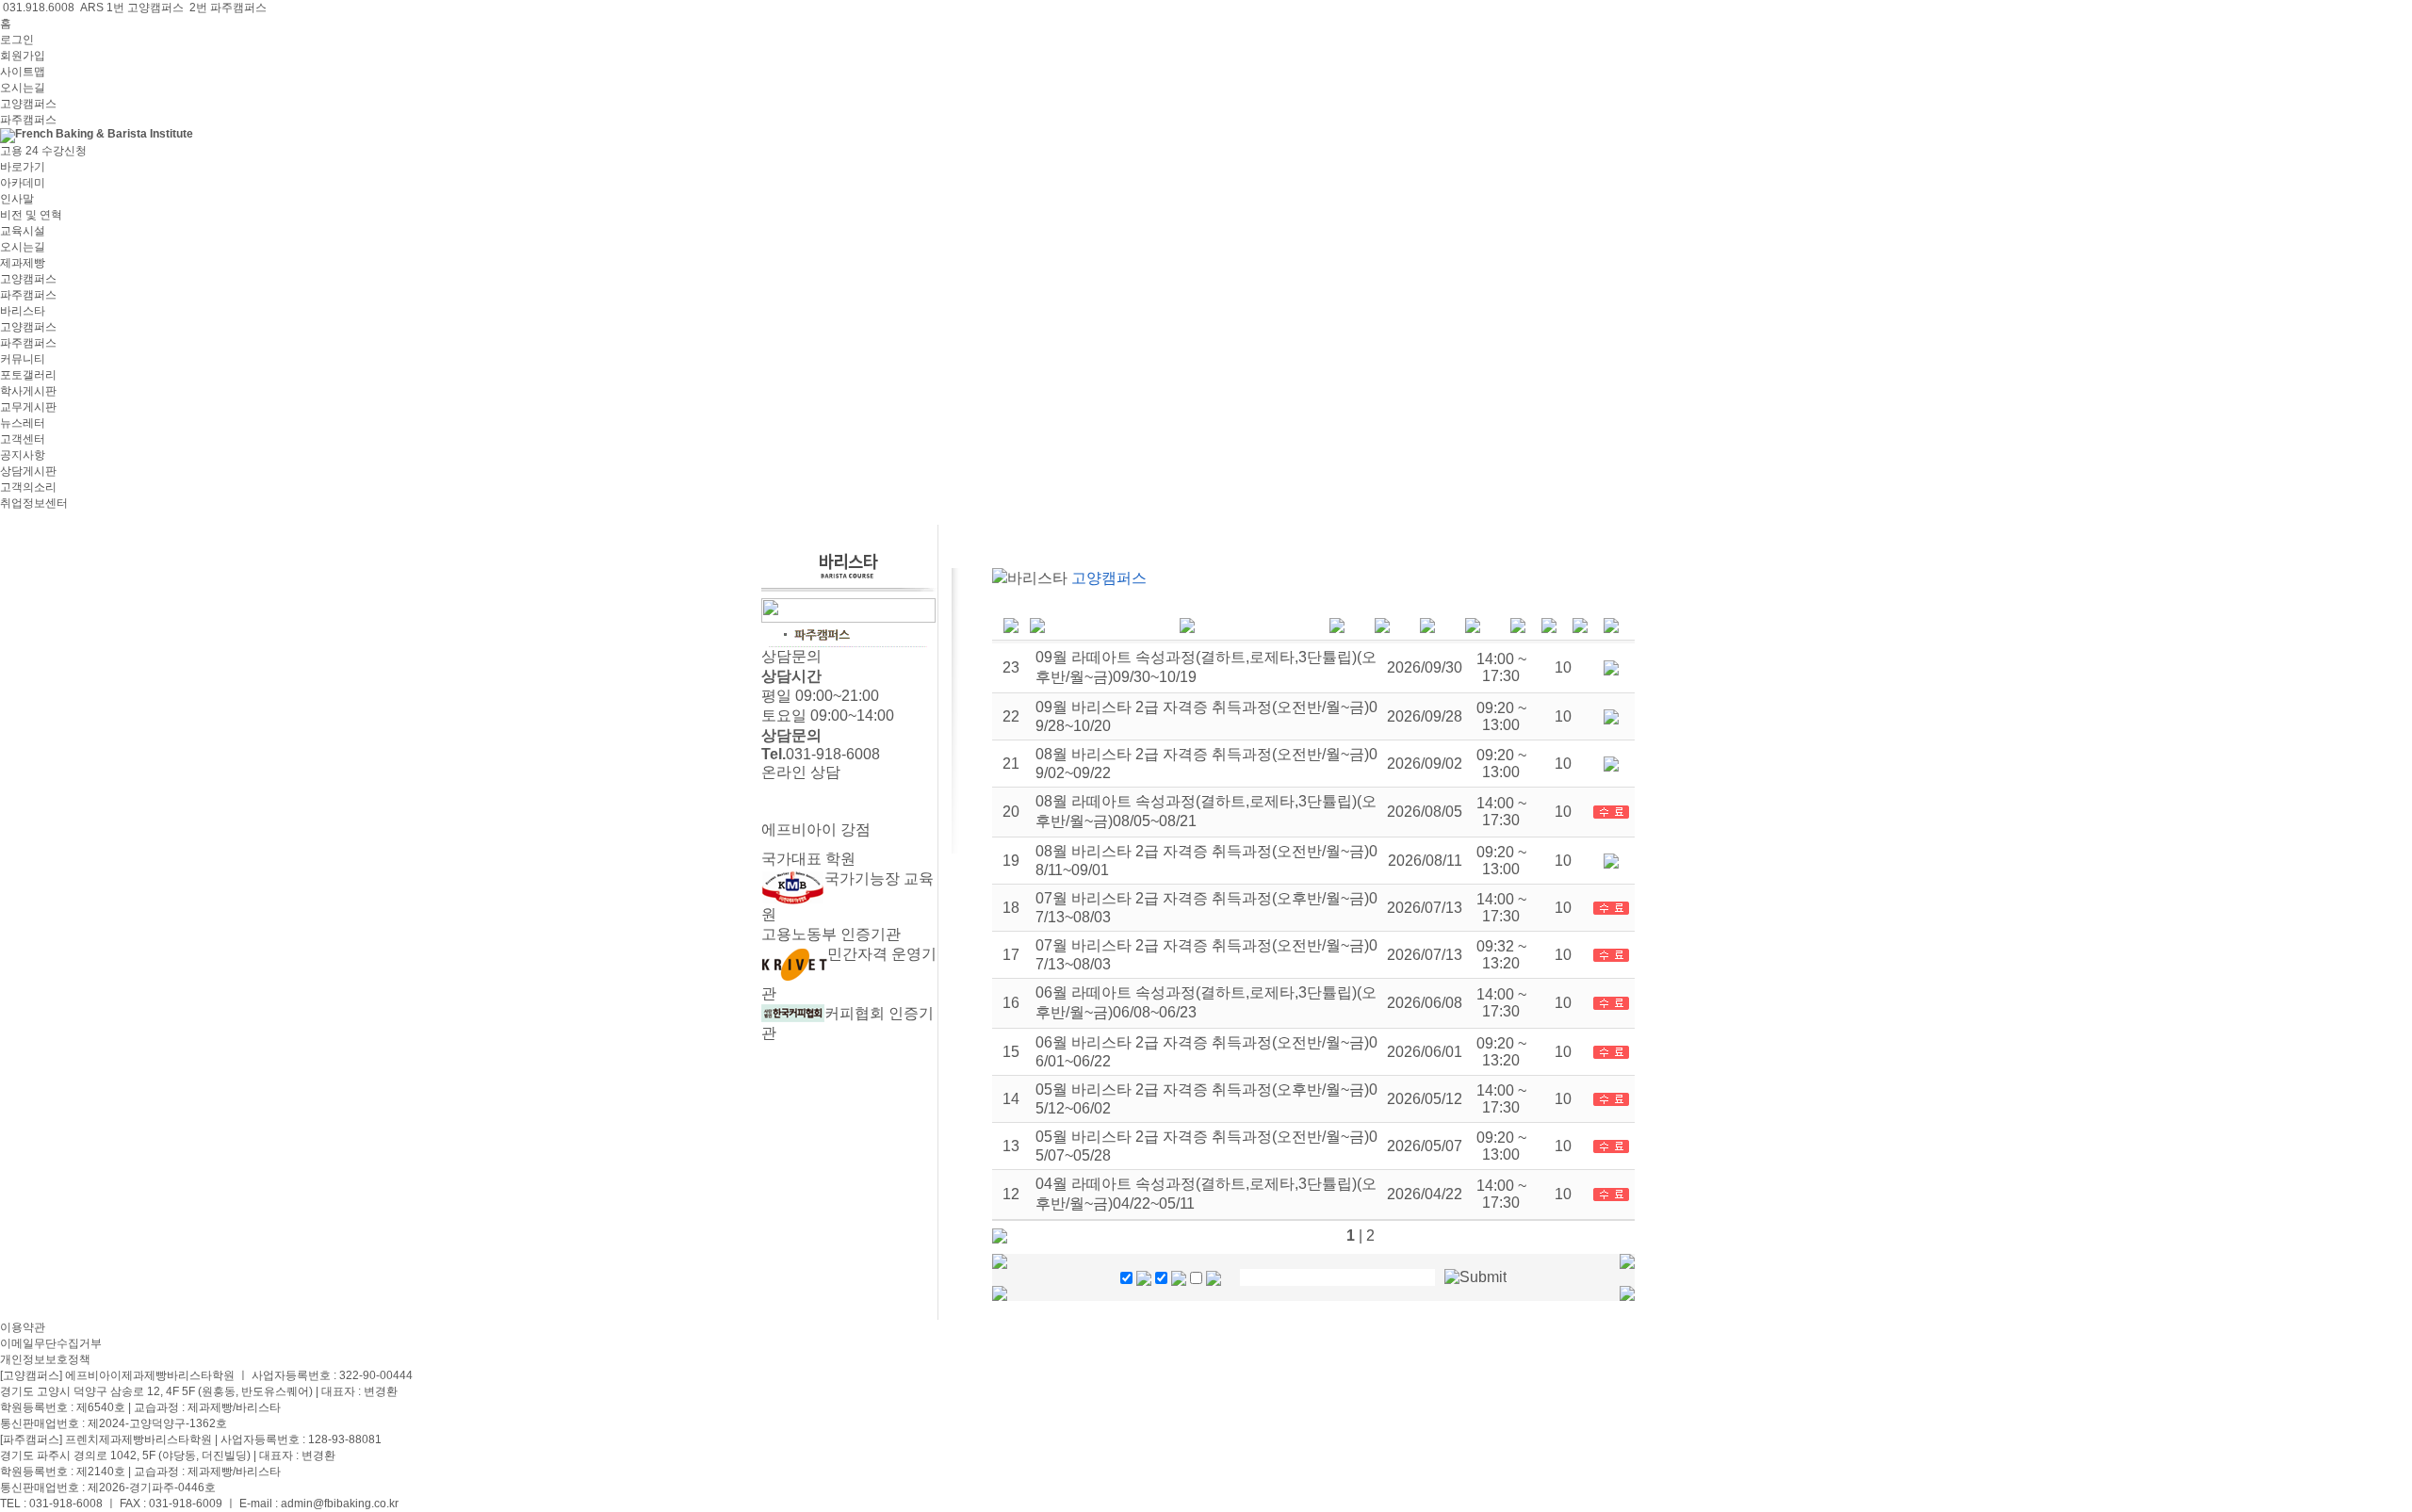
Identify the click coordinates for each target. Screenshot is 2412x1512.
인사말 (17, 199)
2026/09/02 (1425, 764)
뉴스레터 (23, 423)
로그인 (17, 40)
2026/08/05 (1425, 812)
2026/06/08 (1425, 1003)
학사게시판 (28, 391)
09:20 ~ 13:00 (1501, 716)
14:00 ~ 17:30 (1501, 667)
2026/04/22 (1425, 1194)
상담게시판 (28, 471)
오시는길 (23, 88)
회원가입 (23, 56)
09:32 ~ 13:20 (1501, 955)
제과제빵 (23, 263)
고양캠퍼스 (28, 104)
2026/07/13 (1425, 908)
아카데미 (23, 183)
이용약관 (23, 1327)
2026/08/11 (1425, 861)
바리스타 (23, 311)
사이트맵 (23, 72)
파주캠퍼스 (28, 120)
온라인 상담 (801, 772)
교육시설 (23, 231)
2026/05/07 (1425, 1146)
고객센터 (23, 439)
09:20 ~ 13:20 (1501, 1052)
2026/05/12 (1425, 1099)
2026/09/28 (1425, 716)
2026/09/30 (1425, 667)
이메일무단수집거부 (51, 1343)
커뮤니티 (23, 359)
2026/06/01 (1425, 1052)
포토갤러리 (28, 375)
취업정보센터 (34, 503)
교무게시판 (28, 407)
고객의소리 (28, 487)
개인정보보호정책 (45, 1359)
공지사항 (23, 455)
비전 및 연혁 (31, 215)
